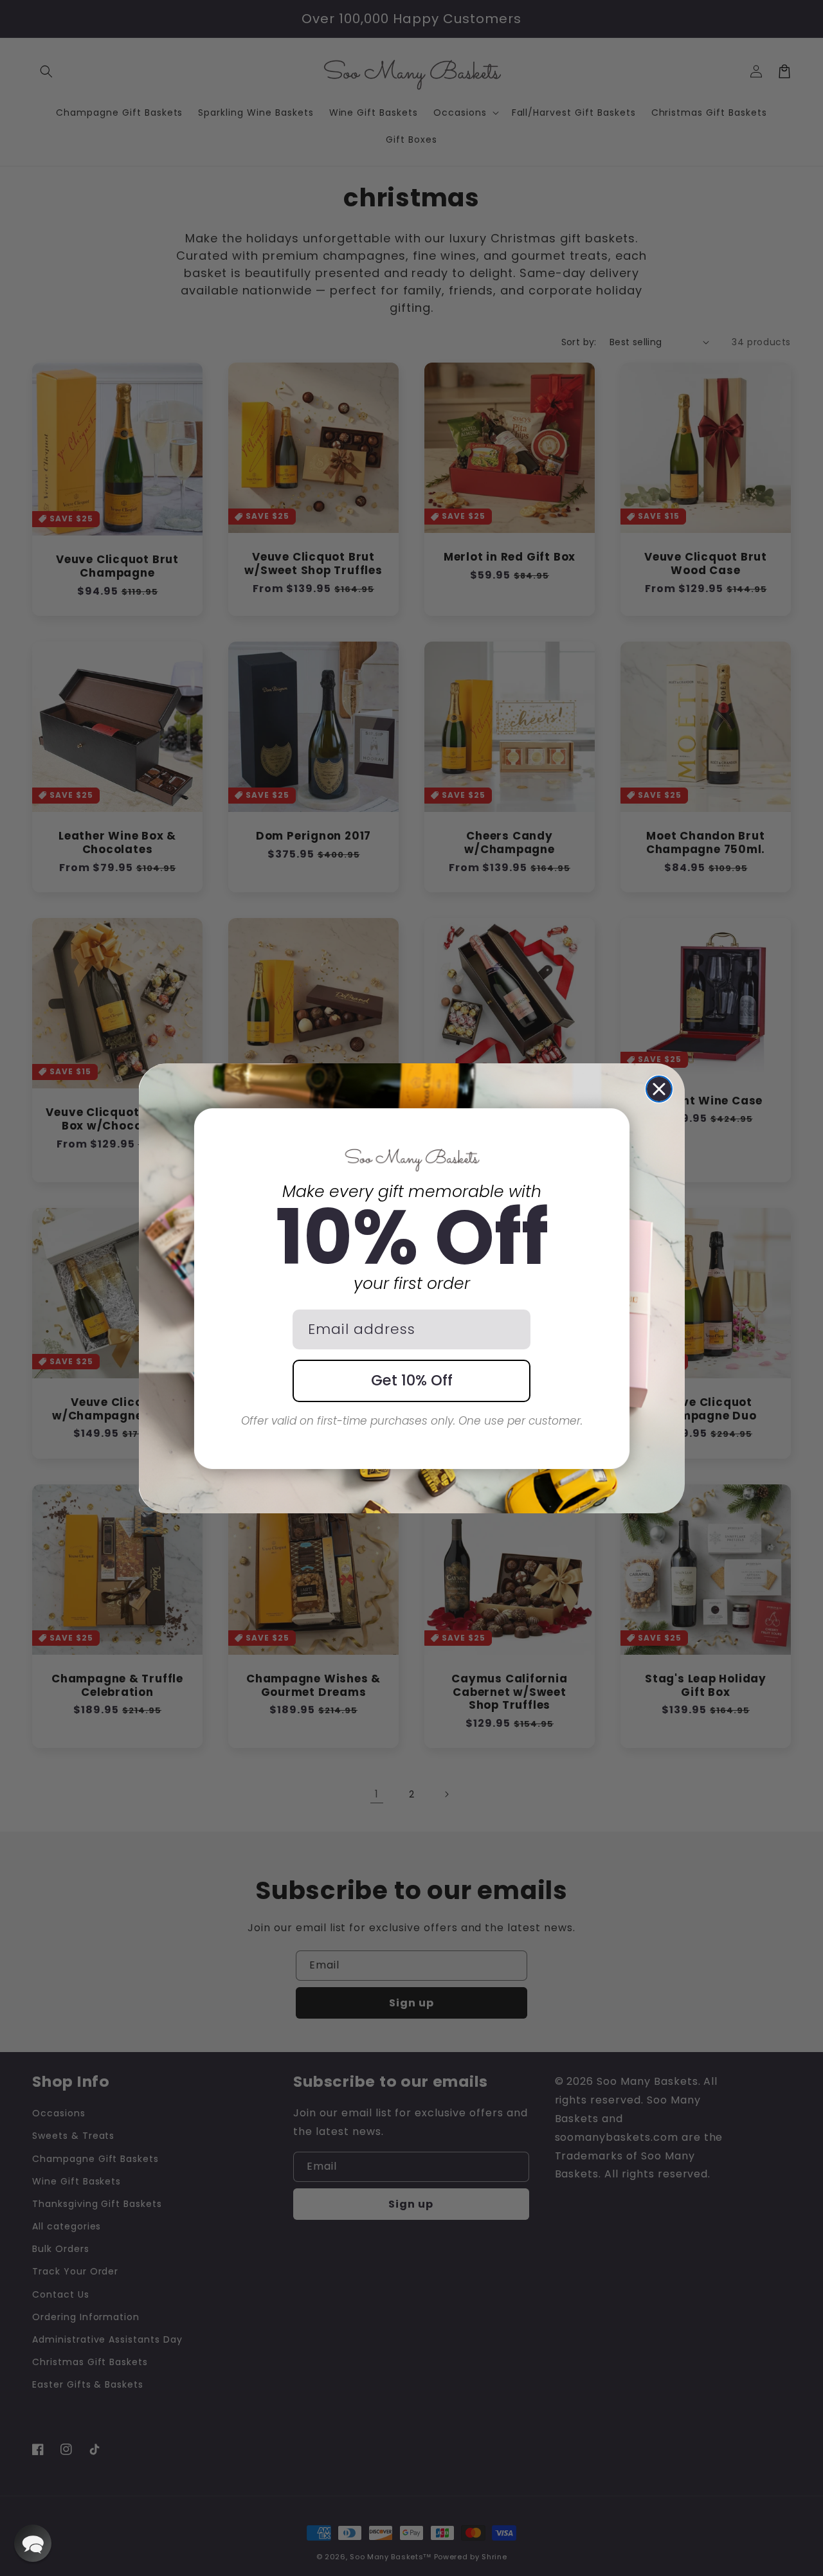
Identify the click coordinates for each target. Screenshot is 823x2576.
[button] (33, 2543)
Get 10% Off (412, 1380)
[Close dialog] (659, 1089)
